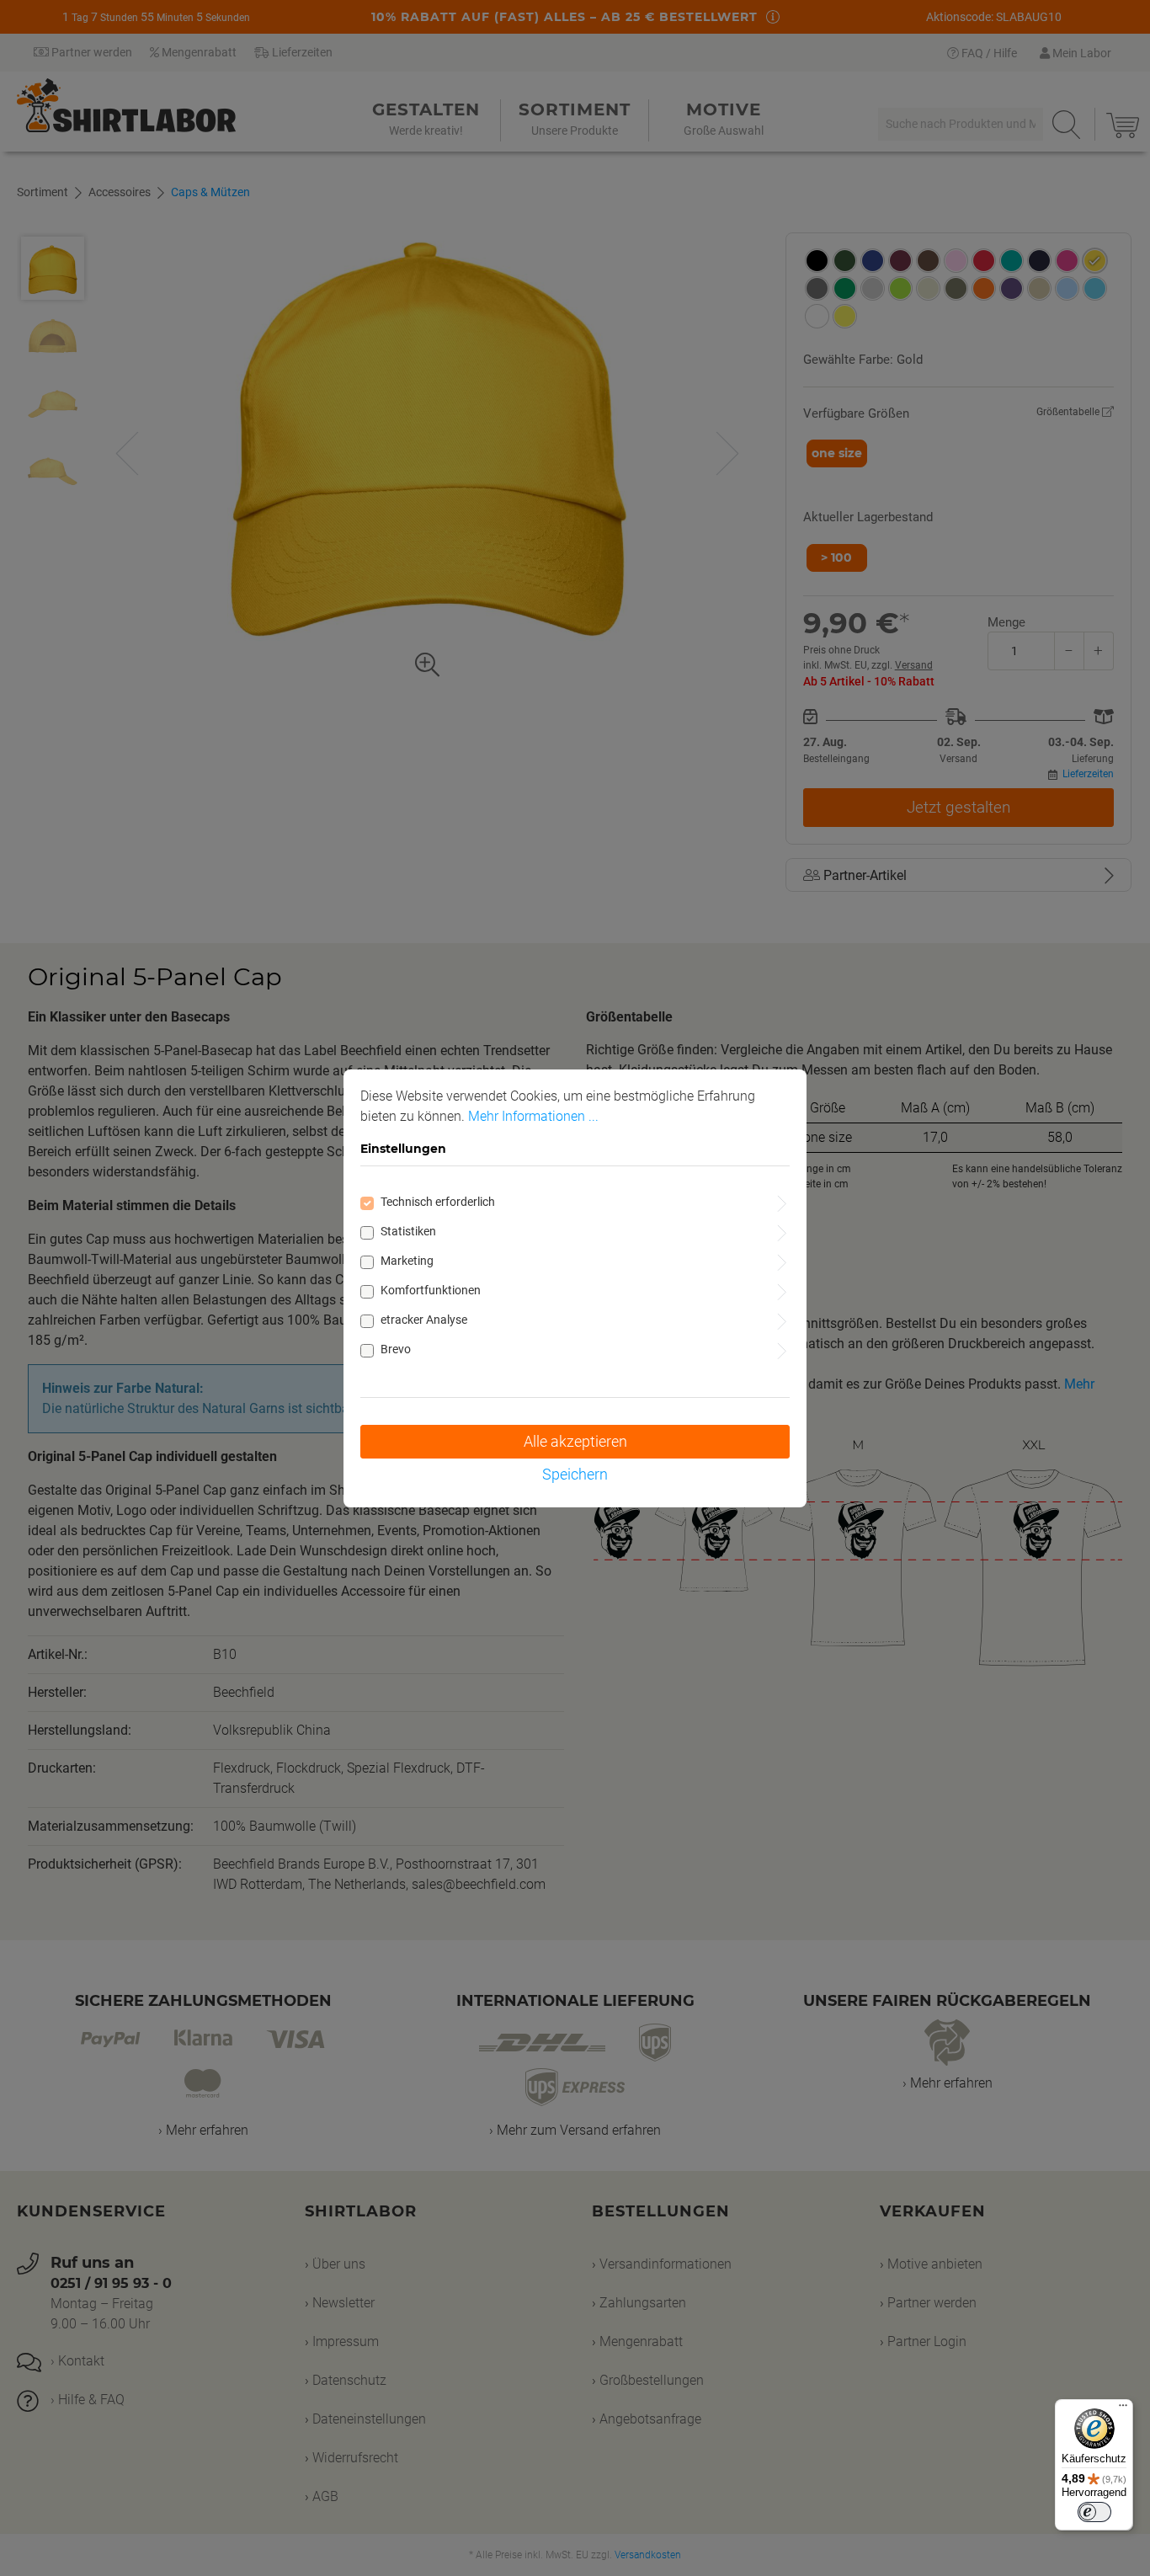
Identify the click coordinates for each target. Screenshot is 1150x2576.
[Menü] (1123, 2409)
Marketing (407, 1261)
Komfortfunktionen (431, 1290)
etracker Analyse (424, 1320)
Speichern (575, 1474)
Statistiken (408, 1231)
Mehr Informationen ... (533, 1116)
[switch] (1094, 2512)
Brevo (396, 1349)
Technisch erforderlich (438, 1202)
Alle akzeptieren (575, 1441)
